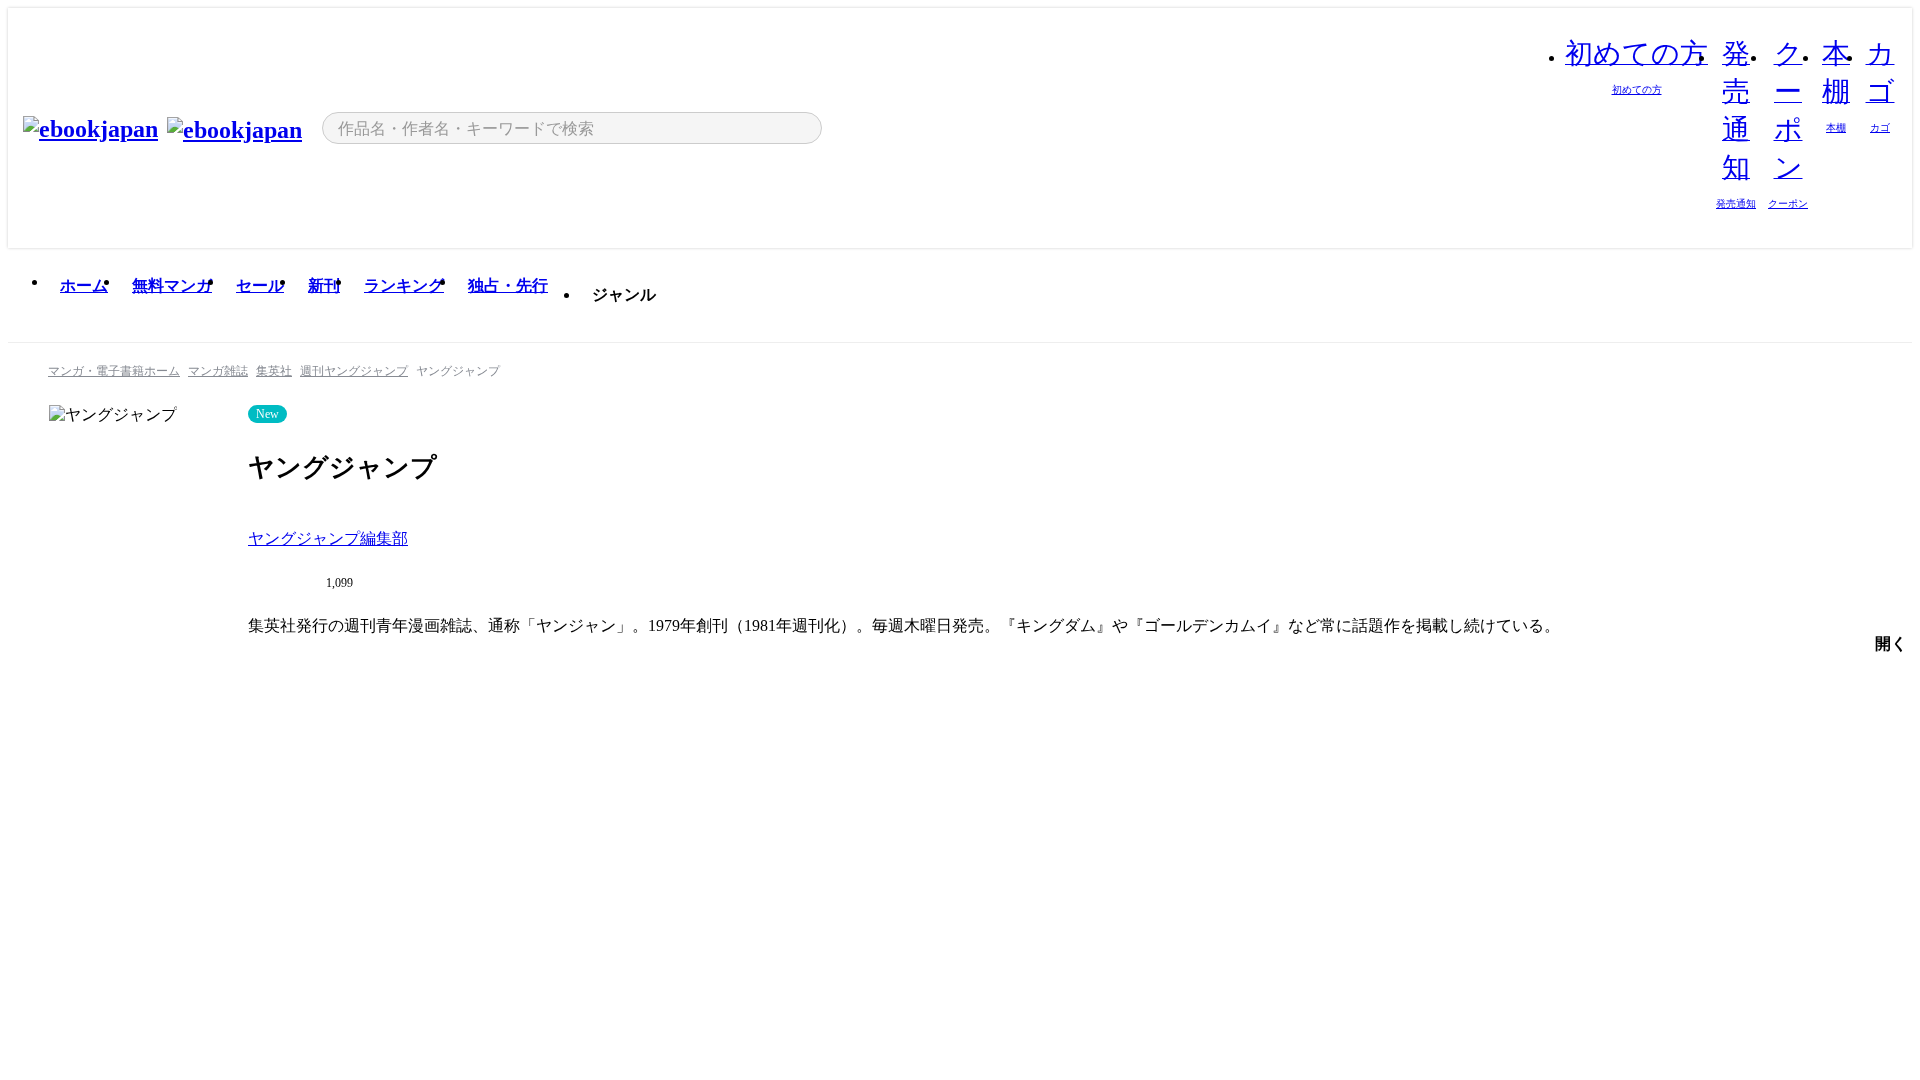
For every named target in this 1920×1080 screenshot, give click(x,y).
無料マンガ (172, 285)
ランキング (404, 285)
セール (260, 285)
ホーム (84, 285)
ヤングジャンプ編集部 (328, 538)
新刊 (324, 285)
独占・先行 (508, 285)
